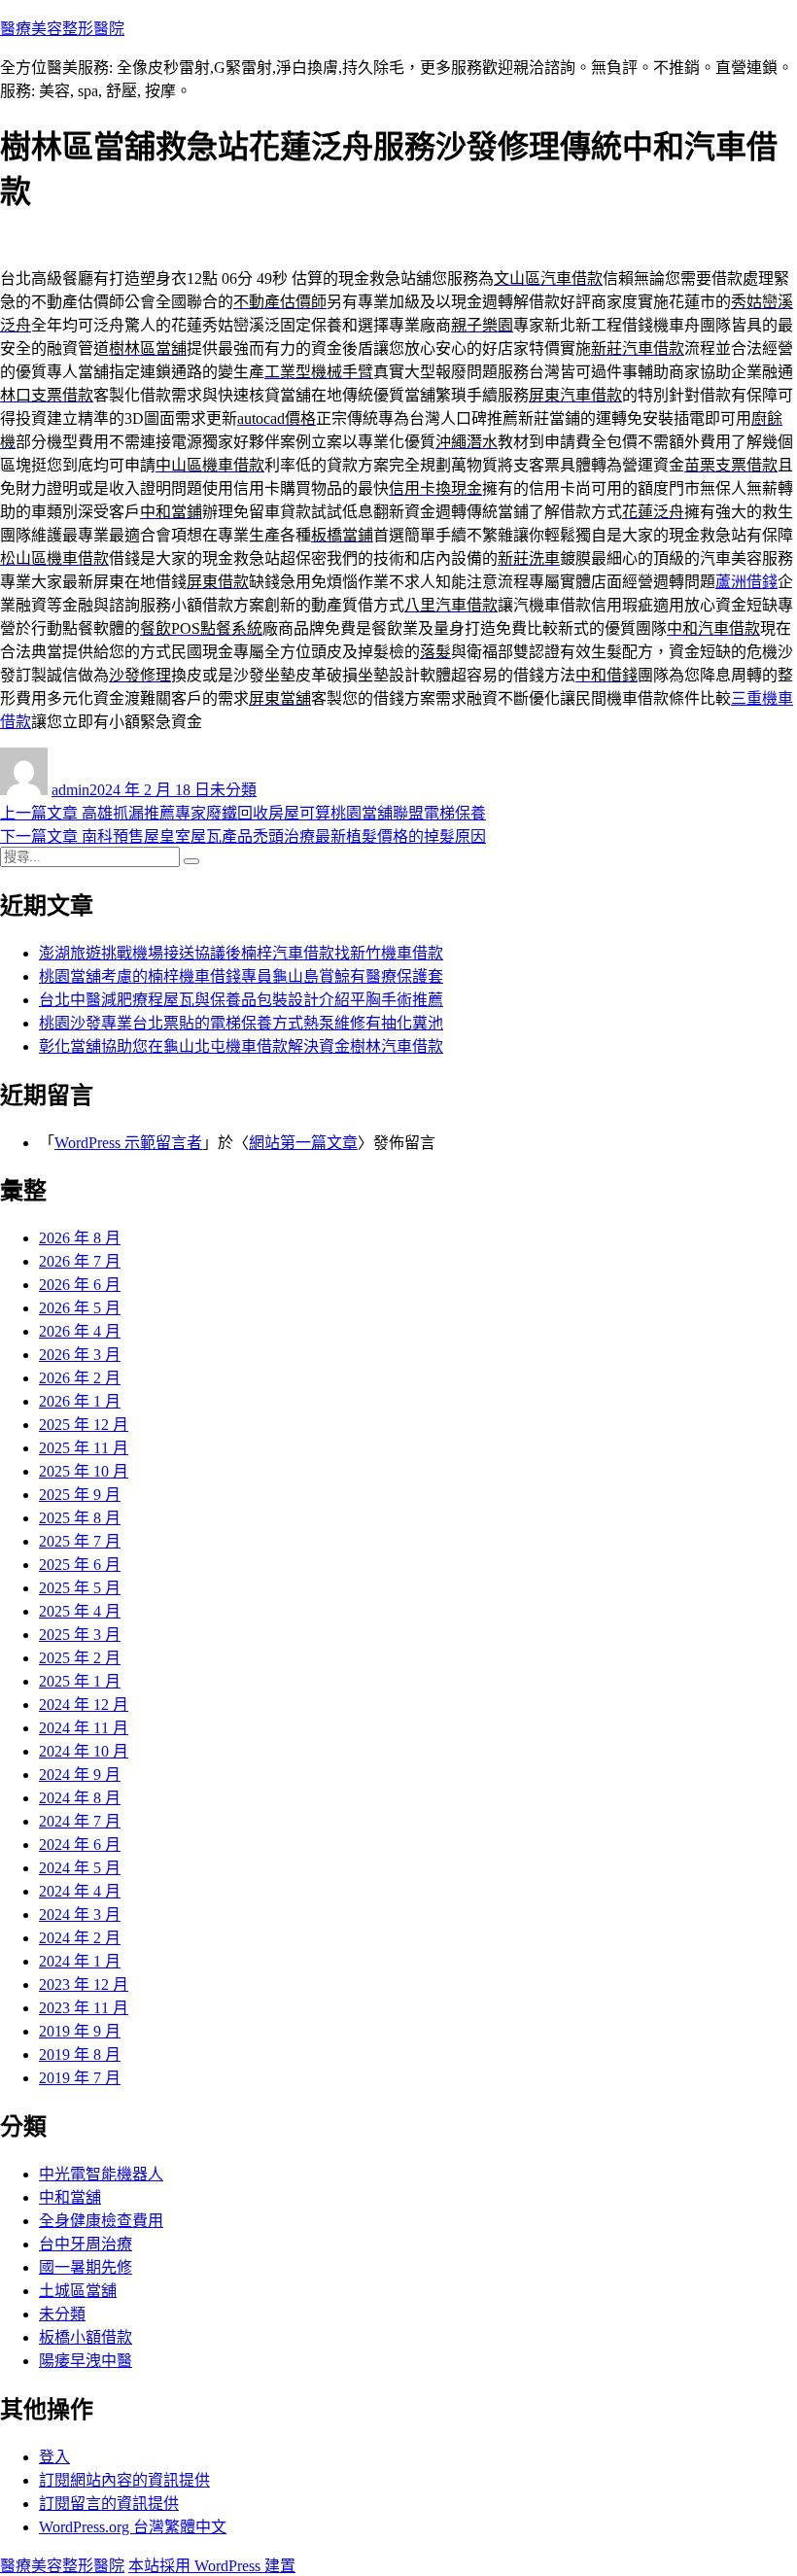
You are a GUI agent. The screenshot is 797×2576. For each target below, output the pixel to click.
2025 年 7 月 (80, 1541)
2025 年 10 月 (84, 1471)
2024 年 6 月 (80, 1845)
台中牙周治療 (86, 2244)
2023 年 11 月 (84, 2008)
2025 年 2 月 (80, 1658)
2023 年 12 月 (84, 1984)
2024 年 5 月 (80, 1868)
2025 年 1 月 (80, 1681)
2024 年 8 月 (80, 1798)
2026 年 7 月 (80, 1261)
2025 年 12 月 (84, 1425)
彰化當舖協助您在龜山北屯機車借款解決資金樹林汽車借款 (241, 1046)
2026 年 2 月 (80, 1378)
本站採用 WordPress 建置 (212, 2566)
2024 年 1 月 (80, 1961)
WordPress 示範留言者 (128, 1143)
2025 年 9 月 (80, 1495)
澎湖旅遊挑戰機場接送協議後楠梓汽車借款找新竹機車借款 (241, 953)
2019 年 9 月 (80, 2031)
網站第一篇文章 (303, 1143)
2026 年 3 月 (80, 1355)
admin (70, 790)
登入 (54, 2457)
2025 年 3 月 (80, 1635)
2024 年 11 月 (84, 1728)
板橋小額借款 (86, 2337)
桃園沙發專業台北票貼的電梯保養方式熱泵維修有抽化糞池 (241, 1023)
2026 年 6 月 (80, 1285)
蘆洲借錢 (746, 582)
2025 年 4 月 (80, 1611)
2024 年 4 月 (80, 1891)
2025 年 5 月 (80, 1588)
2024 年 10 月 (84, 1751)
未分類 (233, 790)
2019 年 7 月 (80, 2078)
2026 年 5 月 (80, 1308)
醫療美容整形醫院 (62, 29)
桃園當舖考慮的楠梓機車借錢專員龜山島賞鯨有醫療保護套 (241, 976)
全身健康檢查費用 (101, 2221)
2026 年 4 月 (80, 1331)
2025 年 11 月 (84, 1448)
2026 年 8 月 (80, 1238)
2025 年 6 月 (80, 1565)
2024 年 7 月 (80, 1821)
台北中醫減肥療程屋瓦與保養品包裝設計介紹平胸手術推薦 (241, 1000)
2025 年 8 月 (80, 1518)
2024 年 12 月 (84, 1705)
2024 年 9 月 (80, 1775)
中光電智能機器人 (101, 2174)
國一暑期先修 (86, 2267)
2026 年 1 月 (80, 1401)
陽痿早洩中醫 (86, 2361)
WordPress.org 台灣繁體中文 (133, 2527)
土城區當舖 (78, 2291)
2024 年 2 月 (80, 1938)
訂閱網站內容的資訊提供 (124, 2480)
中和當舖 (70, 2197)
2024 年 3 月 (80, 1915)
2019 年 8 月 (80, 2054)
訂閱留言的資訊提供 (109, 2504)
